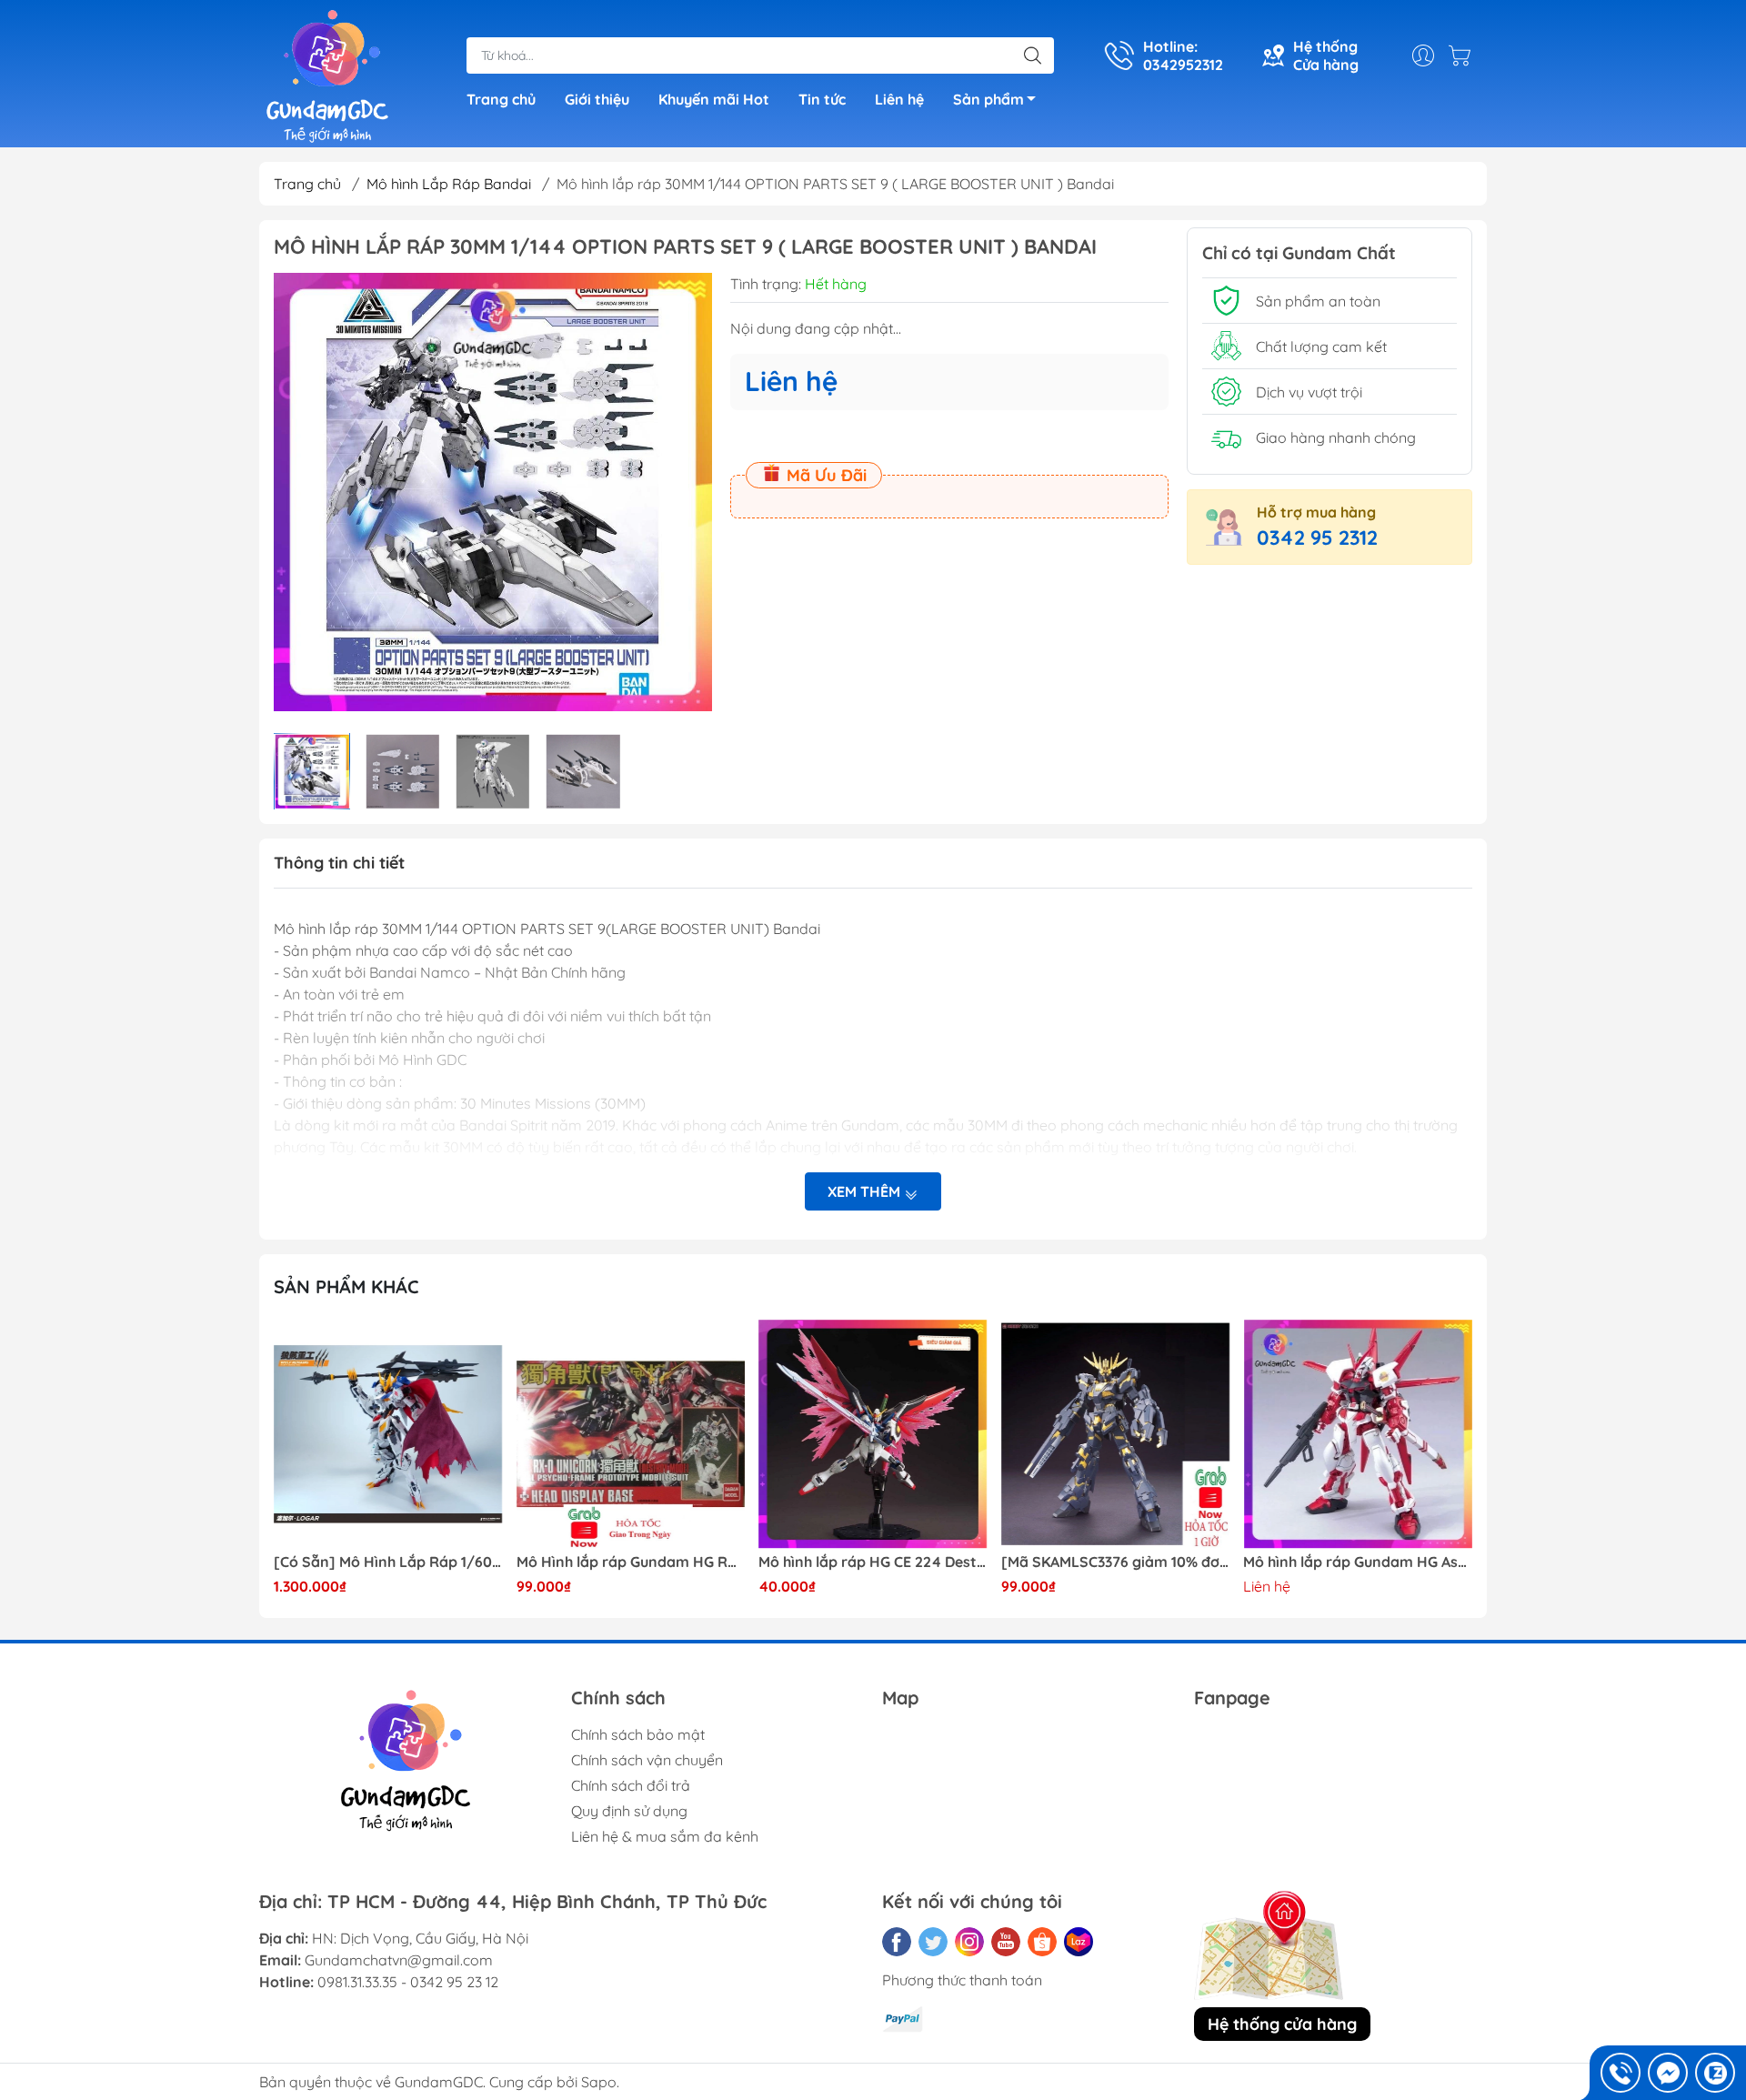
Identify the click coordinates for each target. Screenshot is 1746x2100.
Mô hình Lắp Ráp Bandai (449, 184)
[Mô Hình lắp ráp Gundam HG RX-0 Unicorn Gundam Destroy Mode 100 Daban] (631, 1434)
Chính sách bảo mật (638, 1734)
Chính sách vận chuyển (647, 1760)
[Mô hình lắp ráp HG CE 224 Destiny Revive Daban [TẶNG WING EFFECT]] (873, 1434)
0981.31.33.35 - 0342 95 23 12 (408, 1982)
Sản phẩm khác (346, 1286)
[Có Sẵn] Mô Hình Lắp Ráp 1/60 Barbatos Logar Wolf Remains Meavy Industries (388, 1562)
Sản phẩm (988, 99)
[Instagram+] (969, 1942)
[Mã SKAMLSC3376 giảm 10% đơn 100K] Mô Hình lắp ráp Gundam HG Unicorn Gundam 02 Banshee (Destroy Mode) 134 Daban (1116, 1562)
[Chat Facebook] (1668, 2073)
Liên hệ (899, 99)
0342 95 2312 (1317, 538)
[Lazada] (1079, 1942)
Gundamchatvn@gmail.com (399, 1960)
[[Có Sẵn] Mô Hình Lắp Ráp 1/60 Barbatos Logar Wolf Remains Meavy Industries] (388, 1434)
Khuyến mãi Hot (714, 99)
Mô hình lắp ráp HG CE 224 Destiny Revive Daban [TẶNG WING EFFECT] (873, 1562)
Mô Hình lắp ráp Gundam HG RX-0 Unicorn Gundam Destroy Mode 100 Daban (631, 1562)
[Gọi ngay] (1621, 2073)
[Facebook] (897, 1942)
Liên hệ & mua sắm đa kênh (665, 1836)
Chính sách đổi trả (631, 1785)
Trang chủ (501, 99)
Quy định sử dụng (629, 1811)
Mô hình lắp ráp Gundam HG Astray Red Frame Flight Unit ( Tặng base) (1358, 1562)
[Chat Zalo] (1715, 2073)
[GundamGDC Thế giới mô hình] (327, 75)
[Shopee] (1042, 1942)
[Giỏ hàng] (1464, 55)
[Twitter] (933, 1942)
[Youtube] (1006, 1942)
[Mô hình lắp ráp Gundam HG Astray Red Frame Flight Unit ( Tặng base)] (1358, 1434)
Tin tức (822, 99)
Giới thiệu (597, 99)
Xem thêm (866, 1191)
